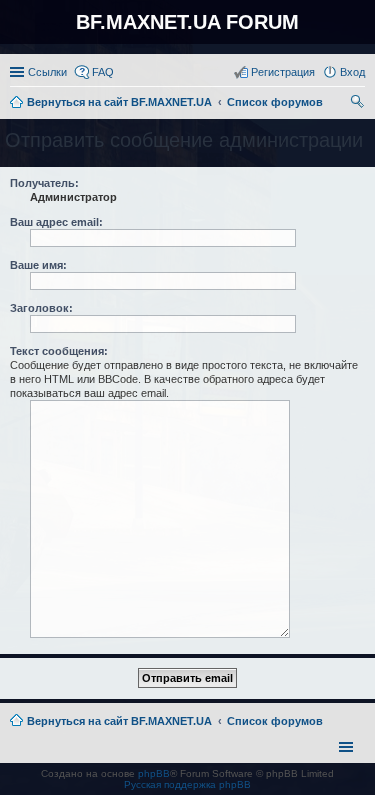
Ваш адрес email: (56, 222)
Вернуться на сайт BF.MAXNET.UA (119, 721)
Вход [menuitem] (352, 72)
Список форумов (275, 721)
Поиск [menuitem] (359, 104)
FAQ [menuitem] (103, 72)
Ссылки (47, 72)
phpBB (154, 773)
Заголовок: (41, 308)
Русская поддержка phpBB (187, 784)
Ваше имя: (38, 265)
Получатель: (44, 183)
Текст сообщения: (59, 351)
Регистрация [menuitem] (283, 72)
